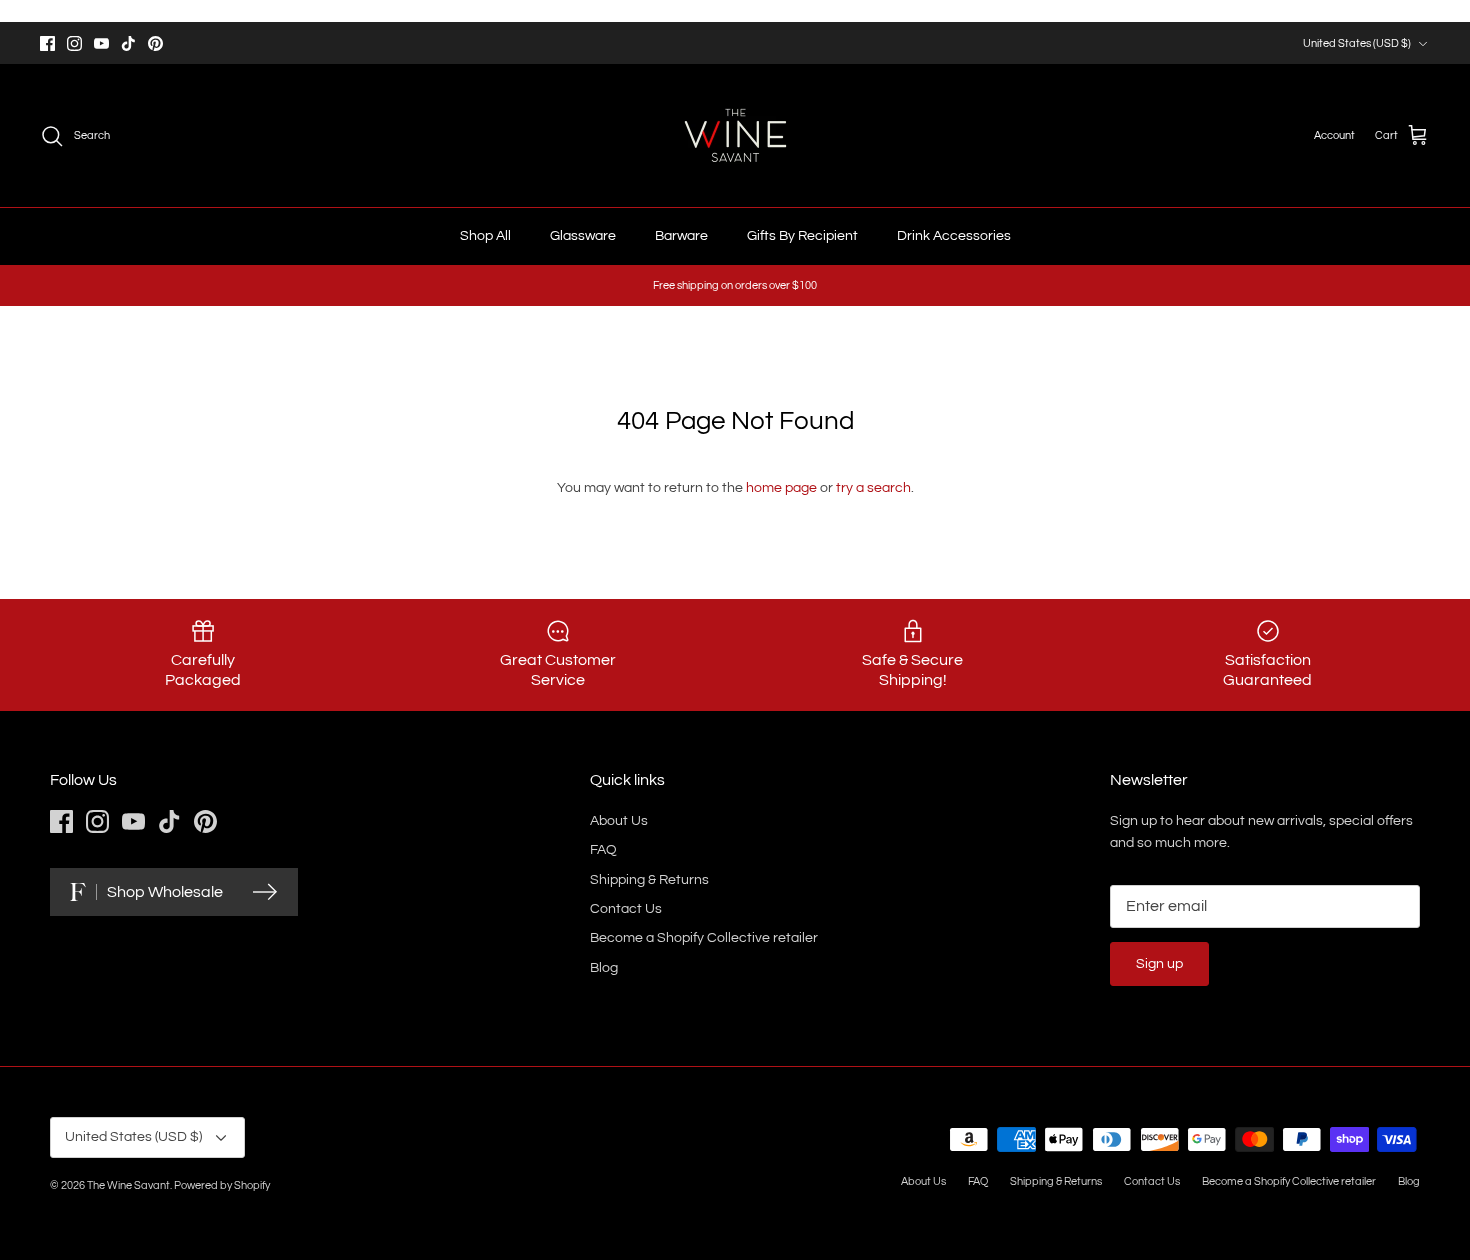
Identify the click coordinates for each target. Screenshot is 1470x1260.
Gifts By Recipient (802, 236)
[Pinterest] (155, 43)
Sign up (1159, 964)
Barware (681, 236)
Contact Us (626, 909)
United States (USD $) (1357, 43)
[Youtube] (101, 43)
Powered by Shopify (222, 1185)
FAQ (603, 850)
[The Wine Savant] (735, 135)
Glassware (583, 236)
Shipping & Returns (649, 880)
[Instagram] (74, 43)
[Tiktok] (128, 43)
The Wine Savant (128, 1185)
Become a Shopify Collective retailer (704, 938)
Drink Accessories (954, 236)
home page (781, 488)
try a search (873, 488)
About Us (619, 821)
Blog (604, 968)
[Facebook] (47, 43)
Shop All (485, 236)
